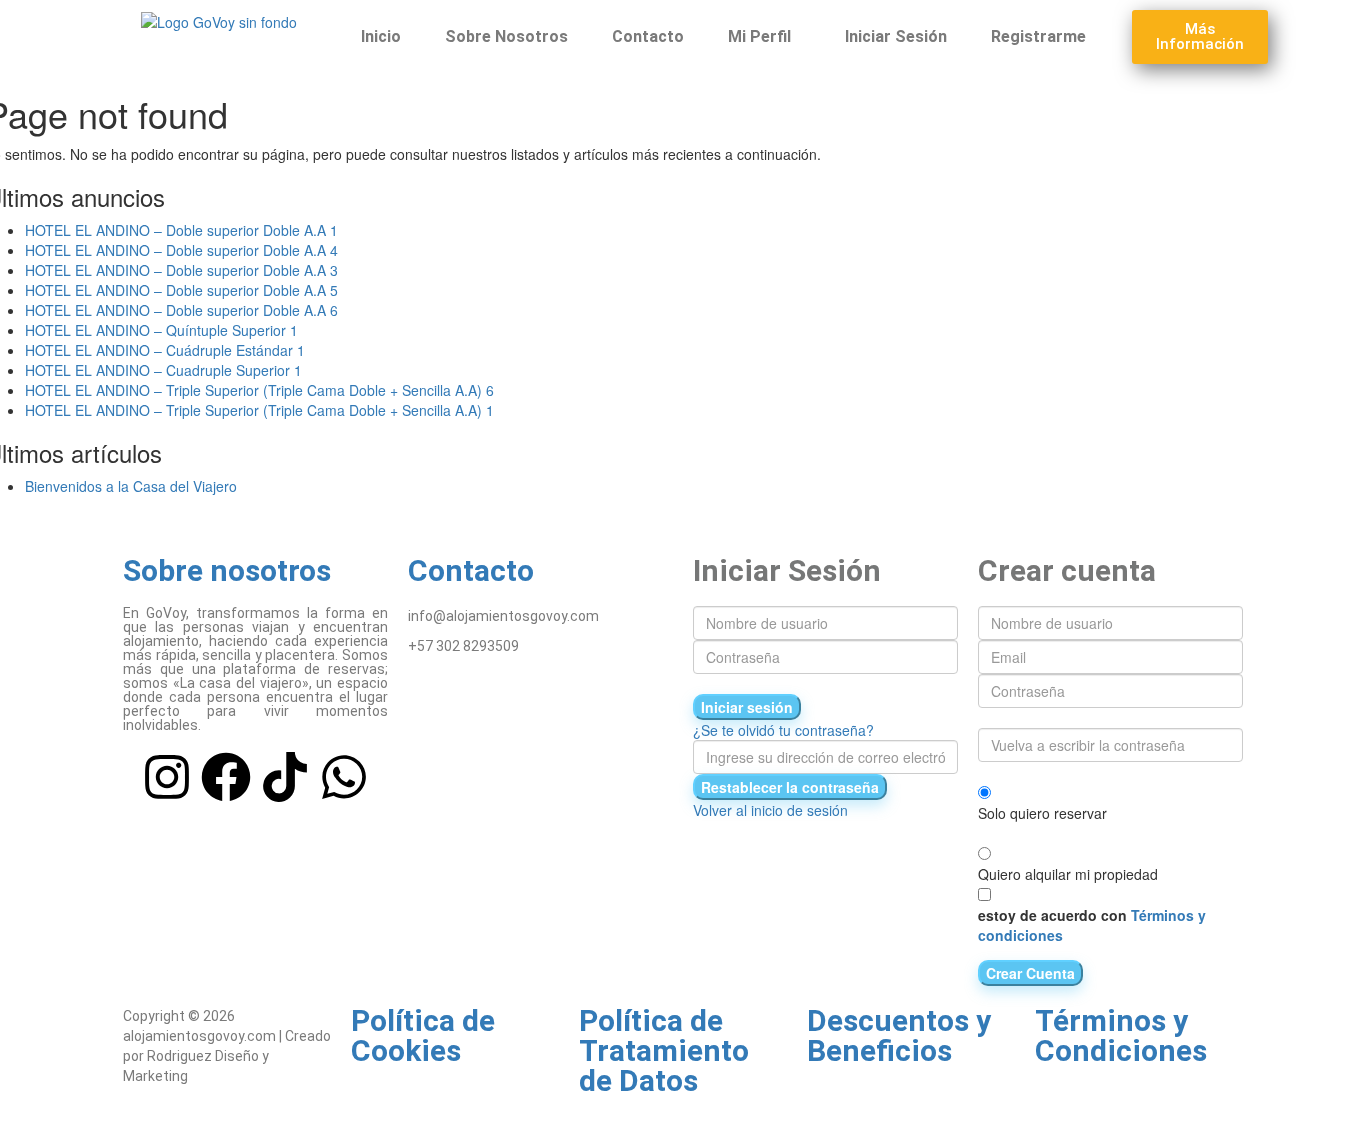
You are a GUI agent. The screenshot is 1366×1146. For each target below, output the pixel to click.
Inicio (381, 36)
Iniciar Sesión (896, 36)
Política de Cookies (423, 1035)
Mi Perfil (759, 36)
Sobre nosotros (227, 570)
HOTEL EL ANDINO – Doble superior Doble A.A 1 (181, 230)
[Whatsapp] (344, 777)
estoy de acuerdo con (1092, 925)
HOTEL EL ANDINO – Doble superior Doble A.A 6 (181, 310)
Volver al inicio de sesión (770, 810)
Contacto (648, 36)
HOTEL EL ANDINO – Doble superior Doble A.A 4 (181, 250)
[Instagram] (167, 777)
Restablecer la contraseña (790, 787)
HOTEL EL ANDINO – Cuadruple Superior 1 (163, 370)
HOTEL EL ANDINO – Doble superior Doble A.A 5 (181, 290)
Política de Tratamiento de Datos (664, 1050)
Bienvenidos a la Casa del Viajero (131, 486)
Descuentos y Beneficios (899, 1035)
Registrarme (1038, 36)
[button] (764, 37)
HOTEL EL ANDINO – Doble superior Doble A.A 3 (181, 270)
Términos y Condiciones (1121, 1035)
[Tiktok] (285, 777)
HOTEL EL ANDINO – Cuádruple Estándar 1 (165, 350)
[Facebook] (226, 777)
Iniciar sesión (747, 707)
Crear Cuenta (1030, 973)
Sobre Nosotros (506, 36)
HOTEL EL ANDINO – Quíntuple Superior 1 (161, 330)
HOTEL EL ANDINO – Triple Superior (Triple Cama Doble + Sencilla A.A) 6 (259, 390)
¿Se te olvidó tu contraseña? (783, 730)
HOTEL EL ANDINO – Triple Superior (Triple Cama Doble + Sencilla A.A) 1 (259, 410)
